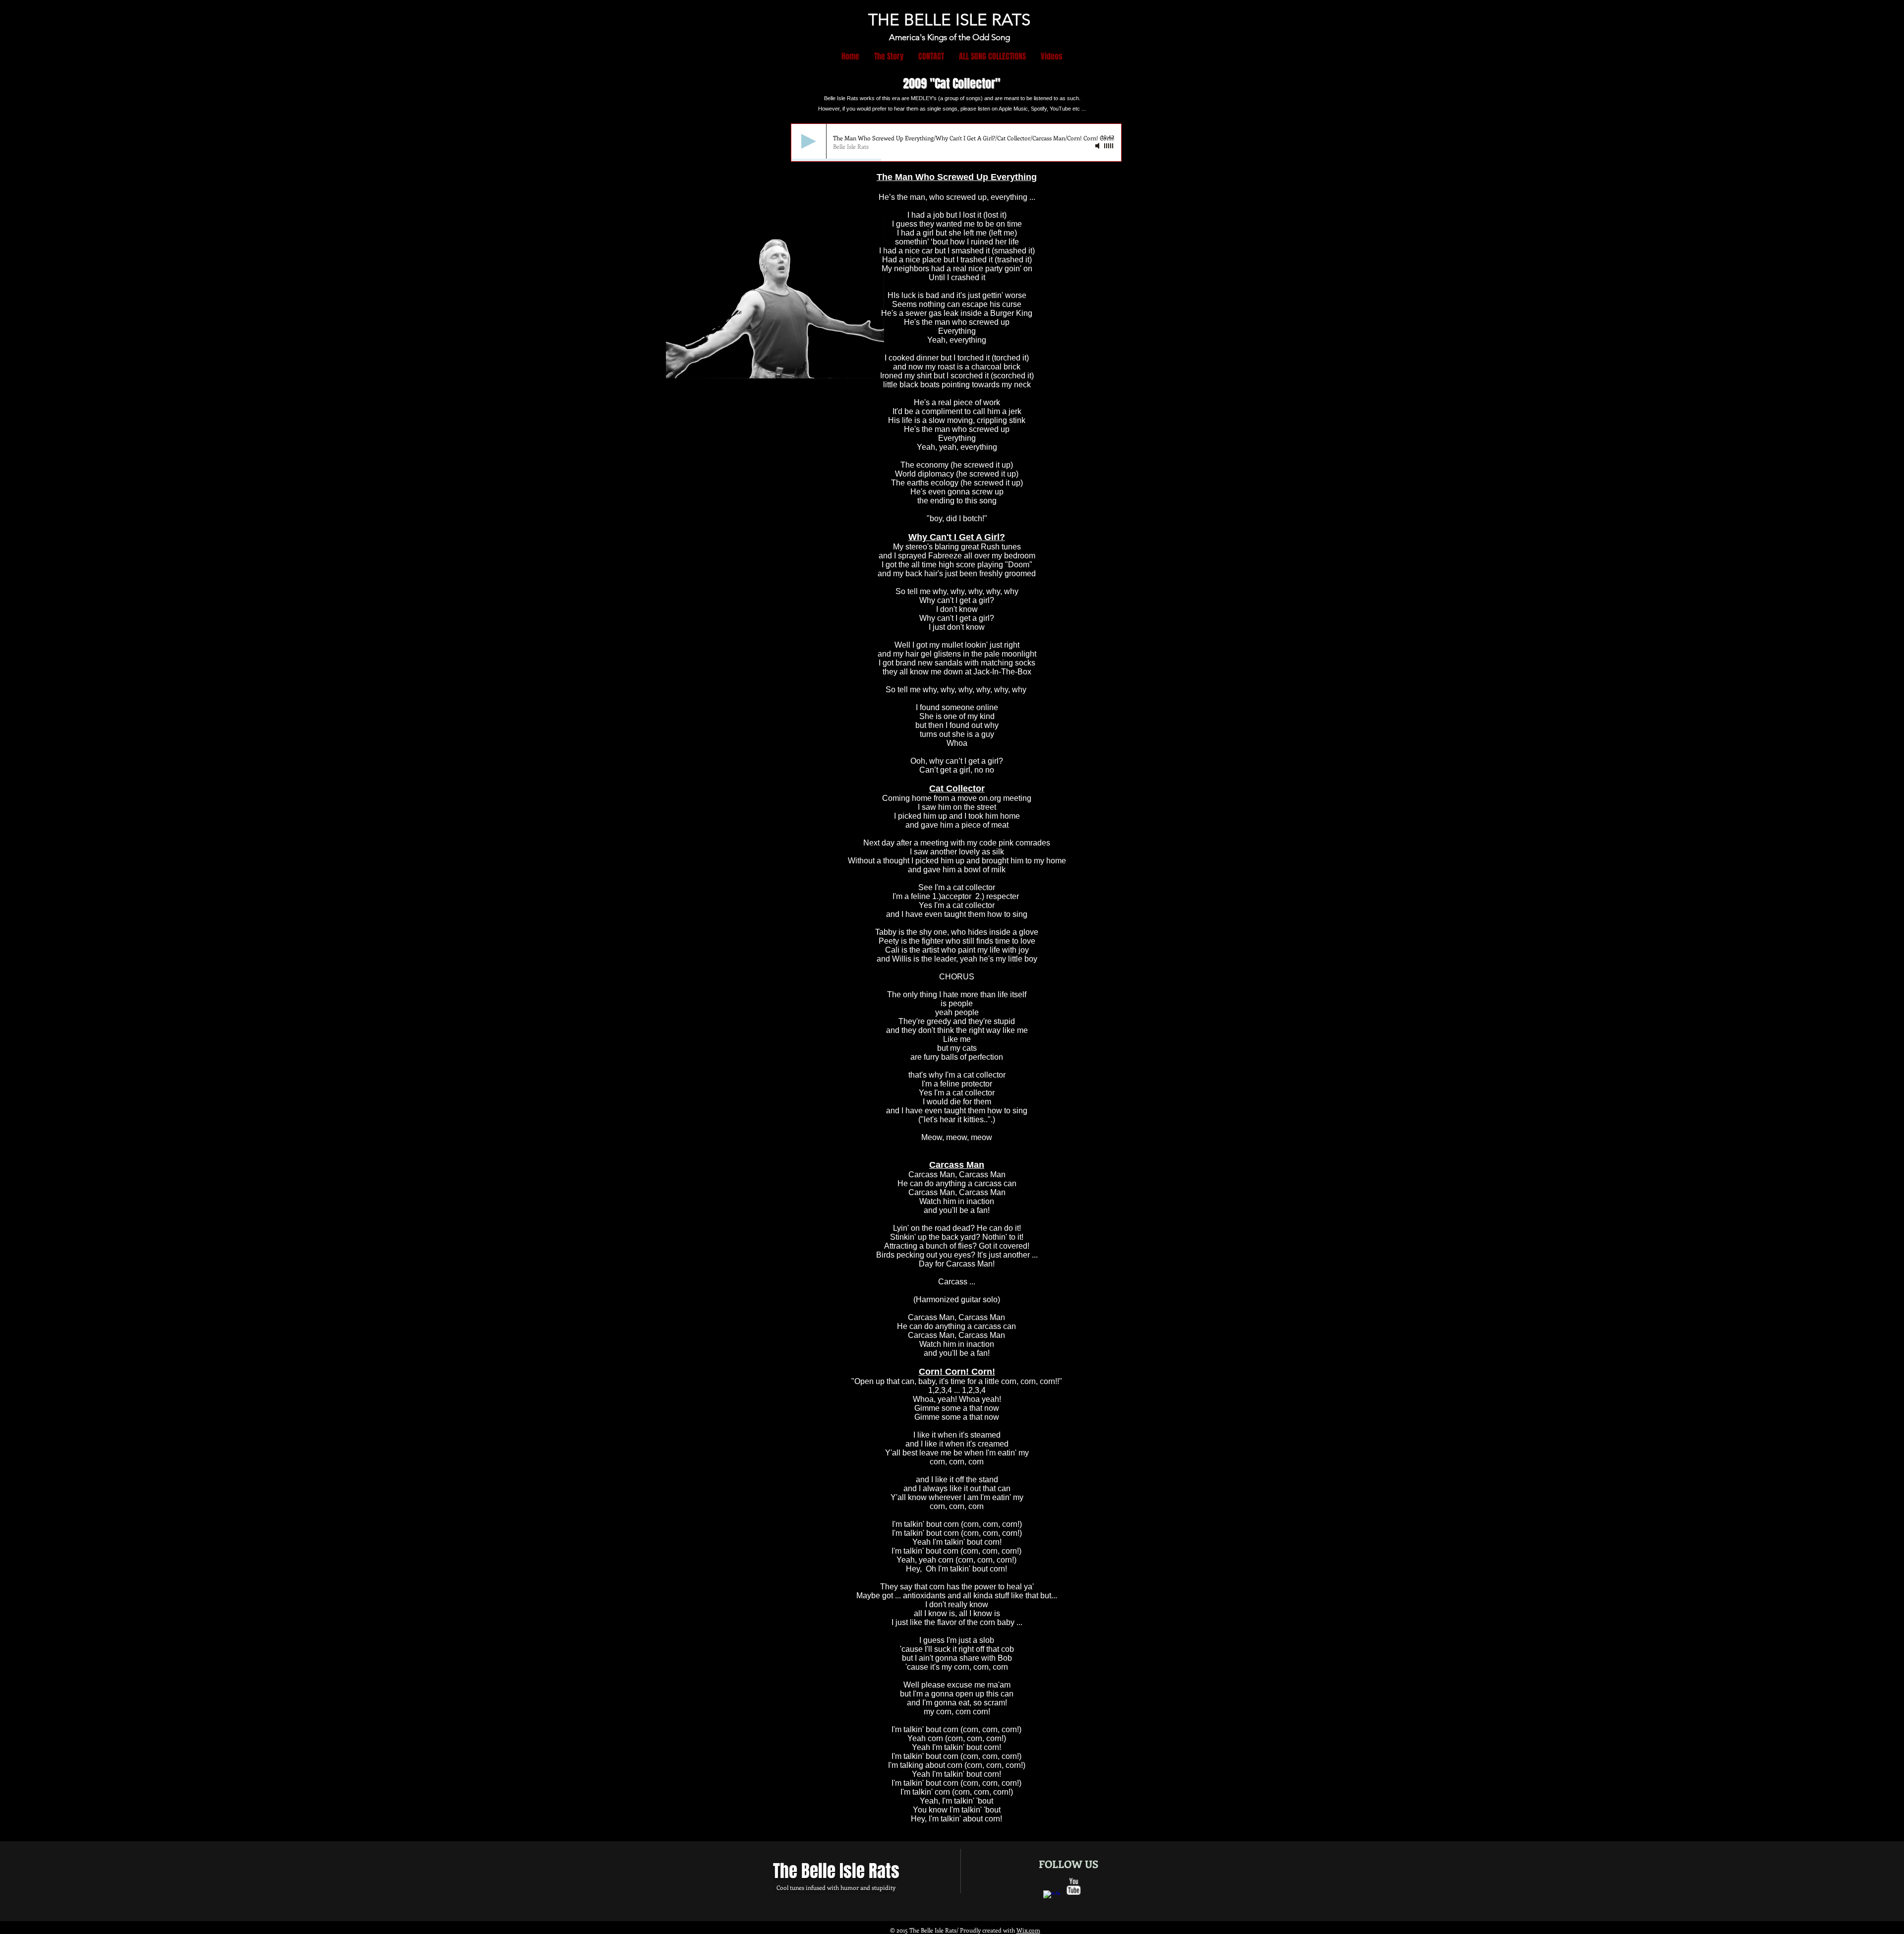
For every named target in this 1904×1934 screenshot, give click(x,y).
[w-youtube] (1073, 1886)
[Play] (809, 141)
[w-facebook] (1052, 1899)
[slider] (1109, 146)
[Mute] (1098, 146)
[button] (992, 56)
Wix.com (1028, 1930)
